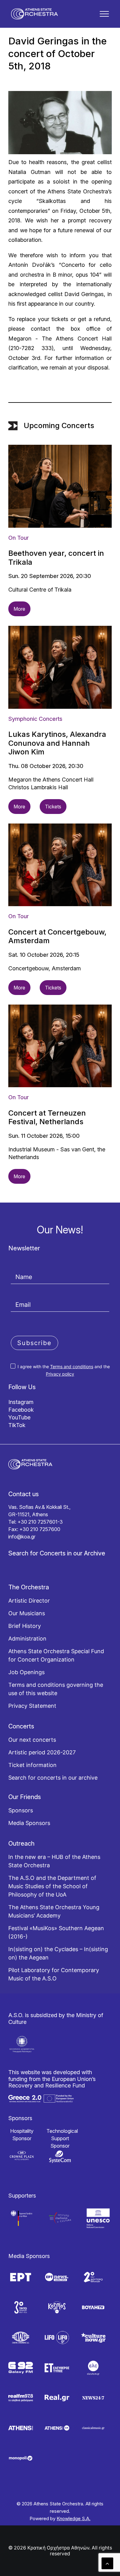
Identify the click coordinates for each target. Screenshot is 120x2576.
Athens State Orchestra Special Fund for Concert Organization (56, 1655)
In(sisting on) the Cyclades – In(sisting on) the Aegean (58, 1953)
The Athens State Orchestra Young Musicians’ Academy (54, 1911)
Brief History (25, 1626)
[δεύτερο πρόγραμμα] (93, 2277)
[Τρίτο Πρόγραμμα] (21, 2307)
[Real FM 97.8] (21, 2398)
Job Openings (26, 1672)
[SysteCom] (60, 2157)
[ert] (21, 2277)
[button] (104, 14)
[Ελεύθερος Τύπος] (57, 2368)
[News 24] (93, 2398)
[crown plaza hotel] (22, 2156)
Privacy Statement (32, 1706)
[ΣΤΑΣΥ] (21, 2338)
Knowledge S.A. (74, 2518)
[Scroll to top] (107, 2563)
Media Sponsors (29, 1823)
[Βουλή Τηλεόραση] (93, 2307)
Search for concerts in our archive (53, 1778)
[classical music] (93, 2428)
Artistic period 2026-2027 (42, 1752)
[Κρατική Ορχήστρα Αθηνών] (34, 14)
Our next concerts (32, 1740)
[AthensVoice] (21, 2428)
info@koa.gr (22, 1537)
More (19, 609)
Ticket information (32, 1765)
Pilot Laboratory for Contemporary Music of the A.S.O (54, 1974)
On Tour (18, 538)
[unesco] (98, 2218)
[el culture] (93, 2368)
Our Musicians (27, 1613)
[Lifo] (57, 2338)
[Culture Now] (93, 2338)
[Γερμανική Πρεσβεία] (22, 2218)
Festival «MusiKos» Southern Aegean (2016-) (56, 1932)
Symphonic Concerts (35, 719)
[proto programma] (57, 2277)
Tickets (53, 807)
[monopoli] (21, 2458)
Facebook (21, 1410)
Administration (27, 1639)
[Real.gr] (57, 2398)
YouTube (19, 1417)
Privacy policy (60, 1374)
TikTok (17, 1425)
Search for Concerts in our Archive (57, 1553)
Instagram (21, 1402)
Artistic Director (29, 1601)
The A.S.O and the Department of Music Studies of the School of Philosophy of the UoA (52, 1886)
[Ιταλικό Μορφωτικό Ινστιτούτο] (60, 2218)
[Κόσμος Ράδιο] (57, 2307)
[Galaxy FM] (21, 2368)
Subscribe (34, 1343)
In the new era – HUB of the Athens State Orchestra (54, 1861)
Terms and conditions (72, 1366)
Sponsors (21, 1810)
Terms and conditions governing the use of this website (56, 1689)
